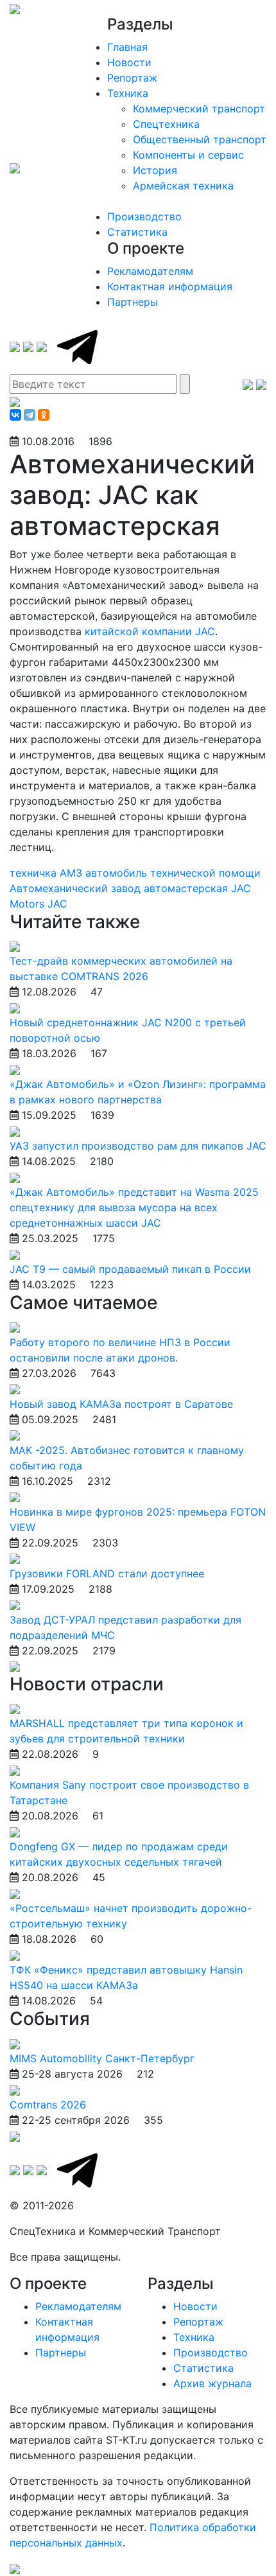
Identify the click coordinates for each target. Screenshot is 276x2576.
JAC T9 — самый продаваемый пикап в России (130, 1269)
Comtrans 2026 (48, 2105)
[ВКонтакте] (15, 415)
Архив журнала (212, 2383)
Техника (128, 93)
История (155, 170)
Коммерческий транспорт (199, 109)
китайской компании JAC (150, 631)
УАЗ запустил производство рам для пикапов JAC (138, 1146)
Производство (144, 216)
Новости (129, 62)
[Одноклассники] (44, 415)
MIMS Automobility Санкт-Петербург (102, 2058)
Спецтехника (166, 124)
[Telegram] (30, 415)
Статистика (137, 232)
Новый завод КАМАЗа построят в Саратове (121, 1404)
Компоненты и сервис (188, 155)
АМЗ (73, 873)
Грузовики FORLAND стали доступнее (107, 1573)
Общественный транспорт (200, 139)
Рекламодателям (150, 271)
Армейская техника (183, 186)
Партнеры (133, 302)
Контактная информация (170, 286)
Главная (127, 47)
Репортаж (132, 78)
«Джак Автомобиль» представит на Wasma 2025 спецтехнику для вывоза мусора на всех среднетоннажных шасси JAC (134, 1207)
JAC (57, 904)
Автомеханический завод (77, 888)
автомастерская (187, 888)
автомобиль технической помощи (173, 873)
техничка (35, 873)
